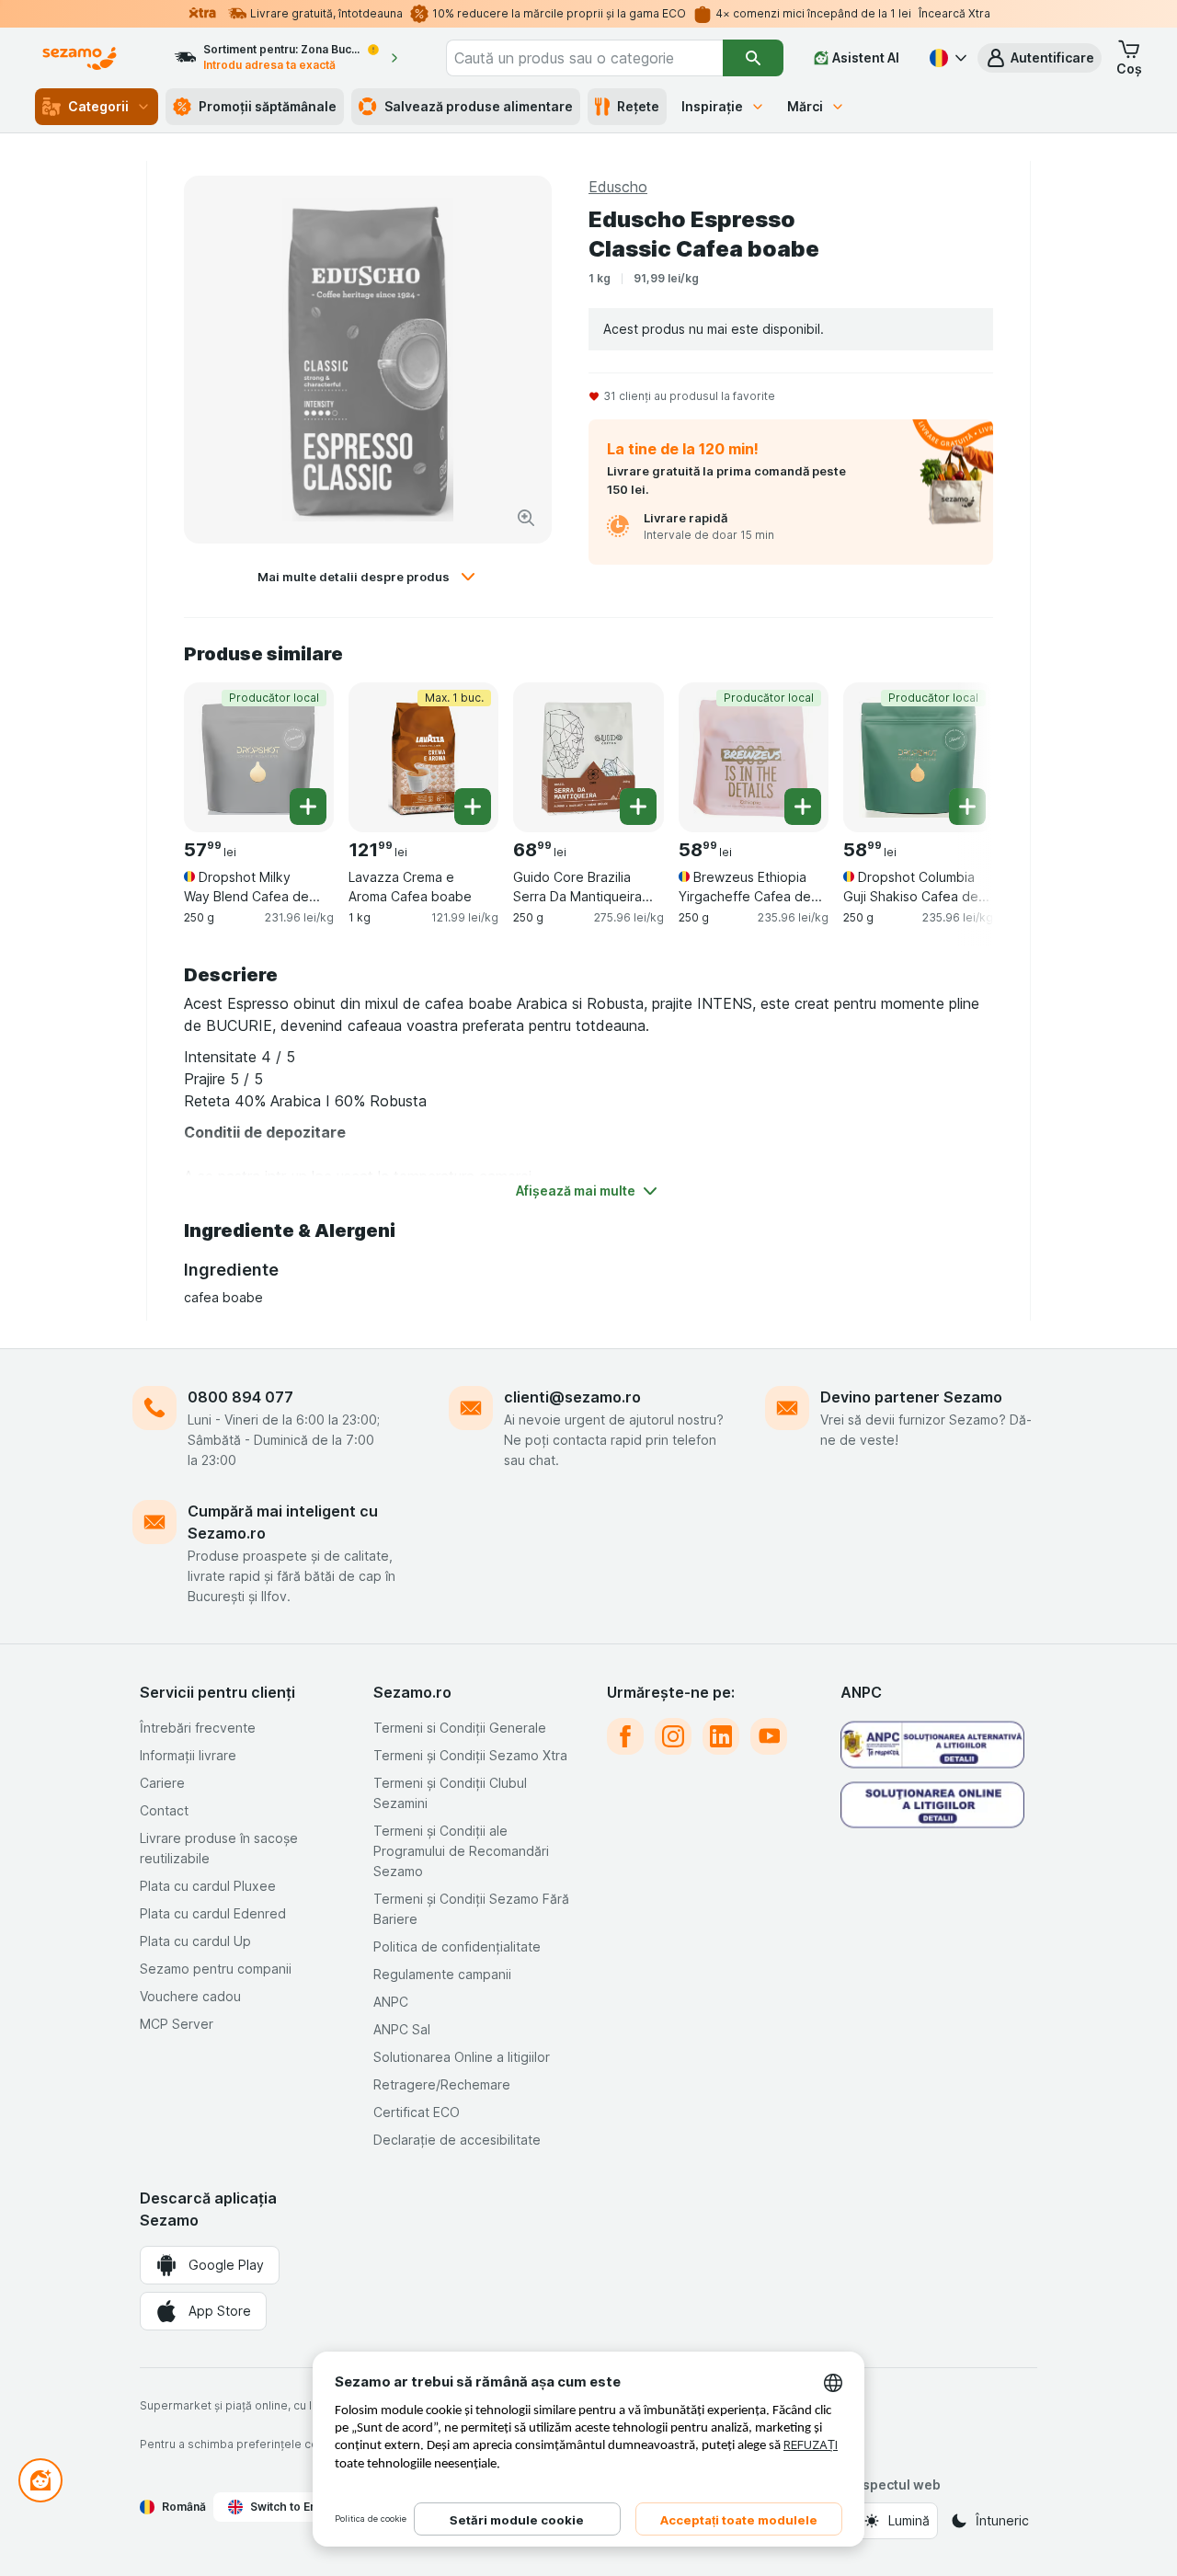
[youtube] (769, 1736)
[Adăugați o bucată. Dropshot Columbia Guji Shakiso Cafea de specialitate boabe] (967, 807)
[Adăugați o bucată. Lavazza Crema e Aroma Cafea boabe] (473, 807)
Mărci (805, 106)
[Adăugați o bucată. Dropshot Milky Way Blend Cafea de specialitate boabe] (308, 807)
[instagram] (673, 1736)
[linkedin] (721, 1736)
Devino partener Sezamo (911, 1397)
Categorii (98, 106)
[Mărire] (526, 518)
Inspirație (712, 106)
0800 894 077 (240, 1397)
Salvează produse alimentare (479, 106)
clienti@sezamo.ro (572, 1397)
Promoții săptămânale (268, 106)
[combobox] (584, 58)
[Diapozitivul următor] (956, 756)
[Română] (946, 58)
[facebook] (625, 1736)
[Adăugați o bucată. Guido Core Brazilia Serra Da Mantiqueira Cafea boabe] (638, 807)
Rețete (638, 106)
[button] (1040, 58)
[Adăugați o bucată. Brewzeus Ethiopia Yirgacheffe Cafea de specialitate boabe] (803, 807)
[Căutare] (753, 58)
